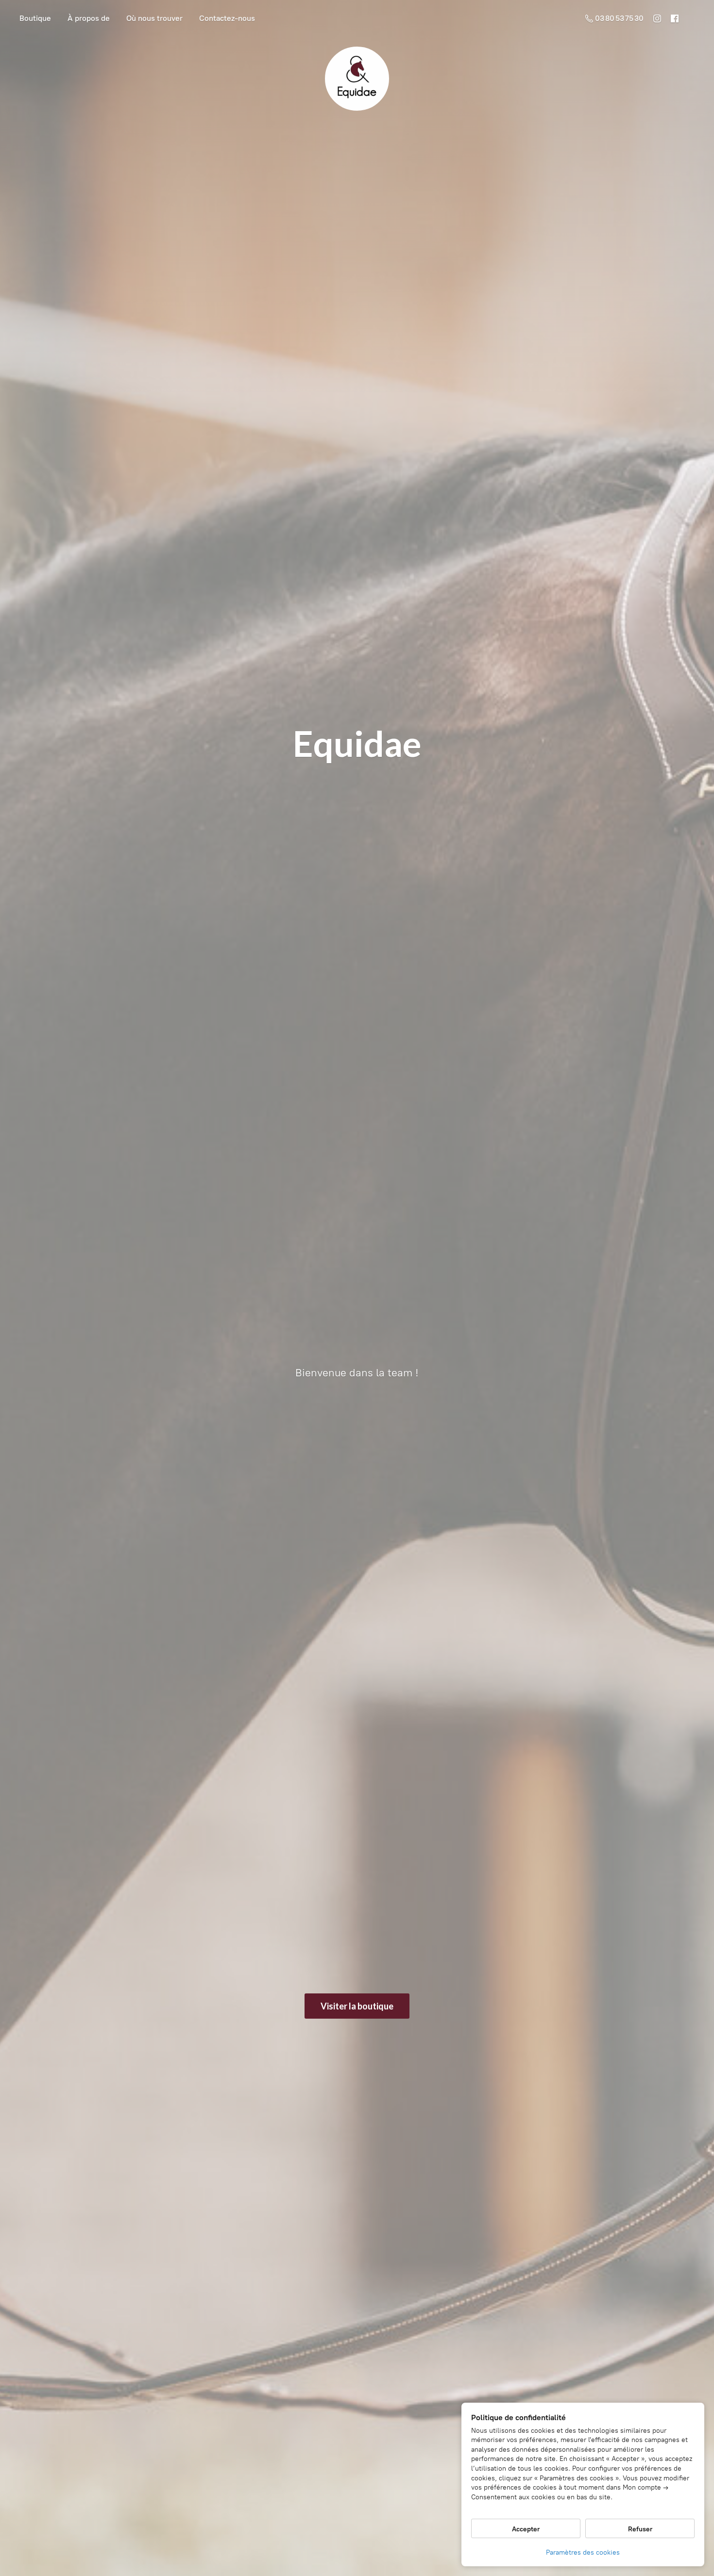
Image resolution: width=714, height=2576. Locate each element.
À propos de (89, 18)
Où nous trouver (154, 18)
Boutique (35, 18)
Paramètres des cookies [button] (583, 2552)
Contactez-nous (227, 18)
